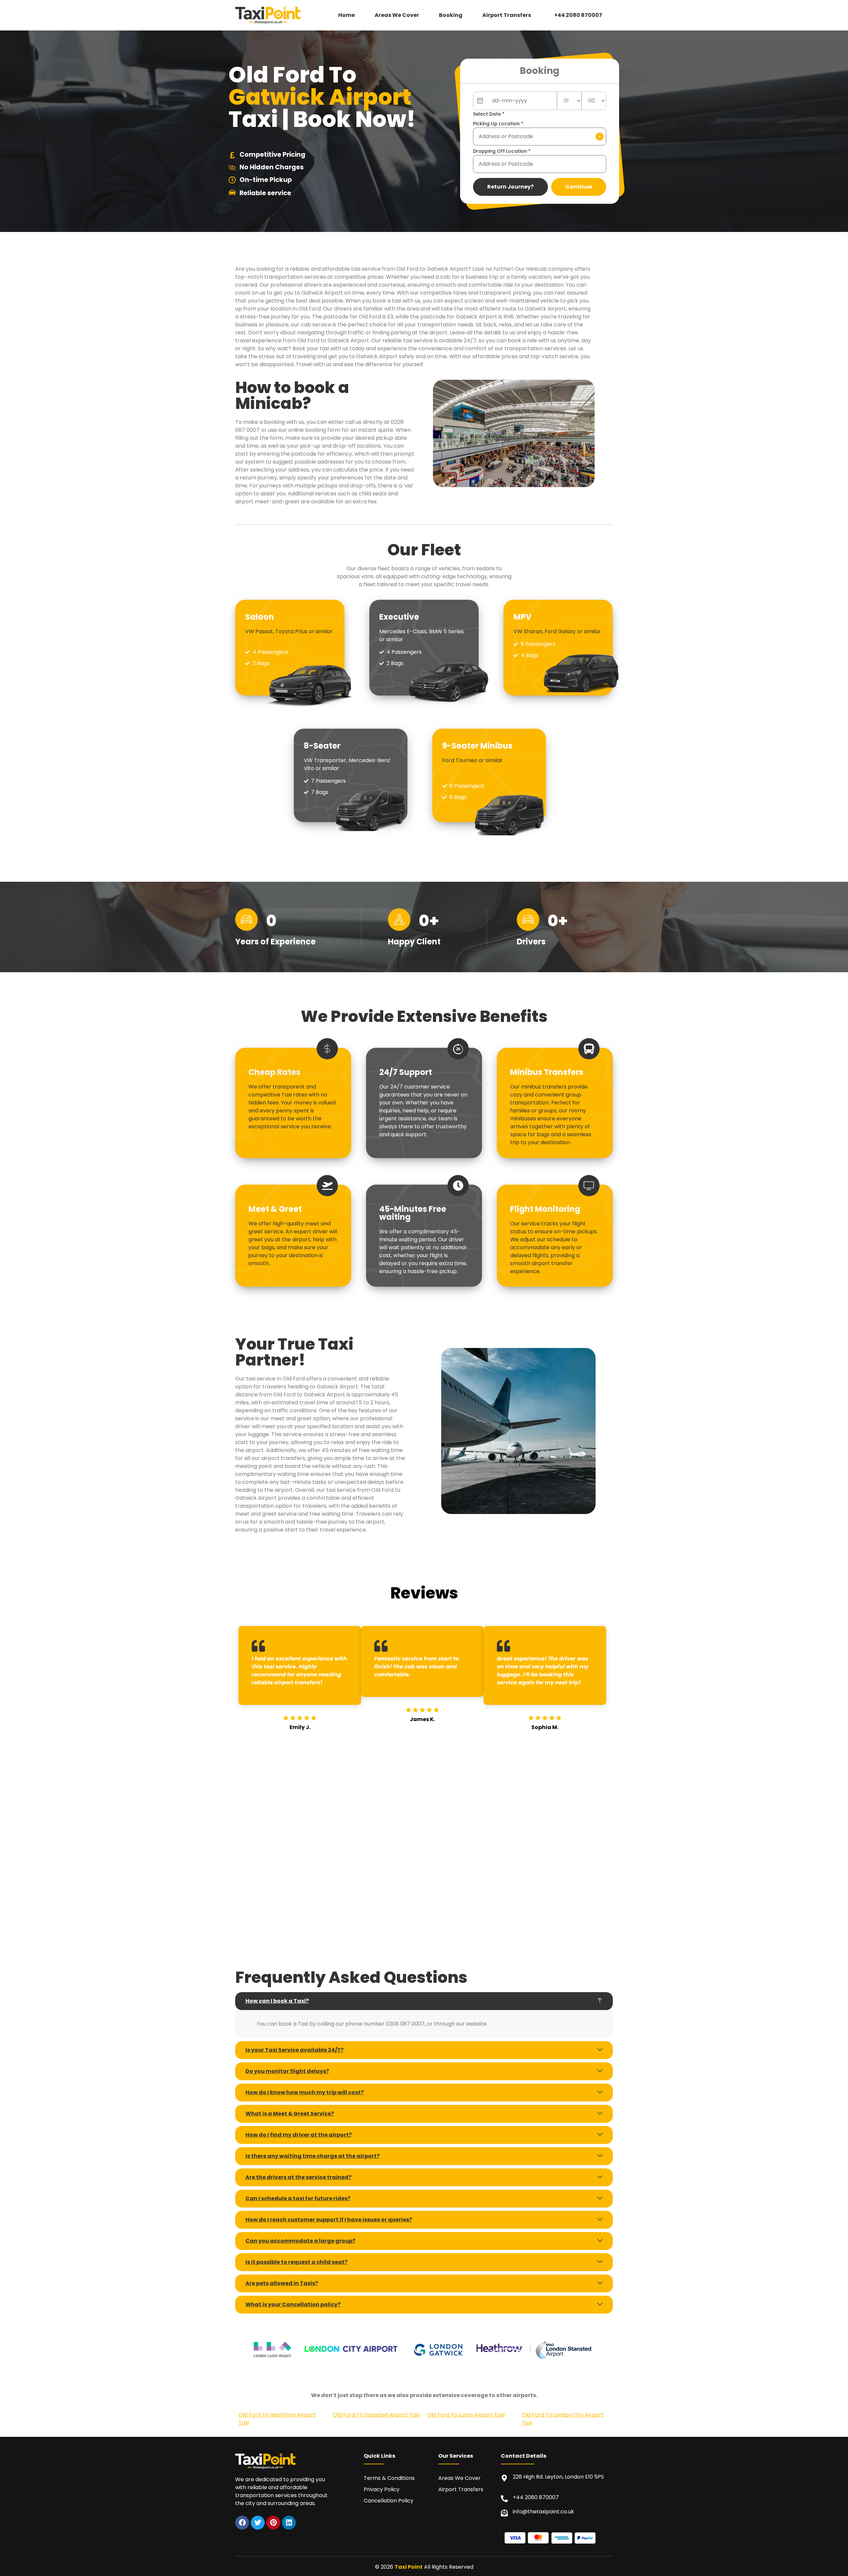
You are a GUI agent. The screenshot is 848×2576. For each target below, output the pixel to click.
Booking (451, 15)
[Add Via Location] (600, 137)
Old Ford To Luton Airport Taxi (466, 2415)
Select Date (489, 114)
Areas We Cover (397, 15)
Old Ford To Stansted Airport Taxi (376, 2415)
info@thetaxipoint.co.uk (543, 2512)
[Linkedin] (289, 2523)
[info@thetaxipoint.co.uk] (504, 2513)
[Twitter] (258, 2523)
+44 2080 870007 (578, 15)
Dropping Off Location (502, 151)
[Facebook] (242, 2523)
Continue (579, 187)
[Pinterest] (273, 2523)
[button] (508, 15)
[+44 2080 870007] (504, 2499)
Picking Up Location (498, 124)
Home (346, 15)
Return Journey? (510, 187)
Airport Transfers (507, 15)
